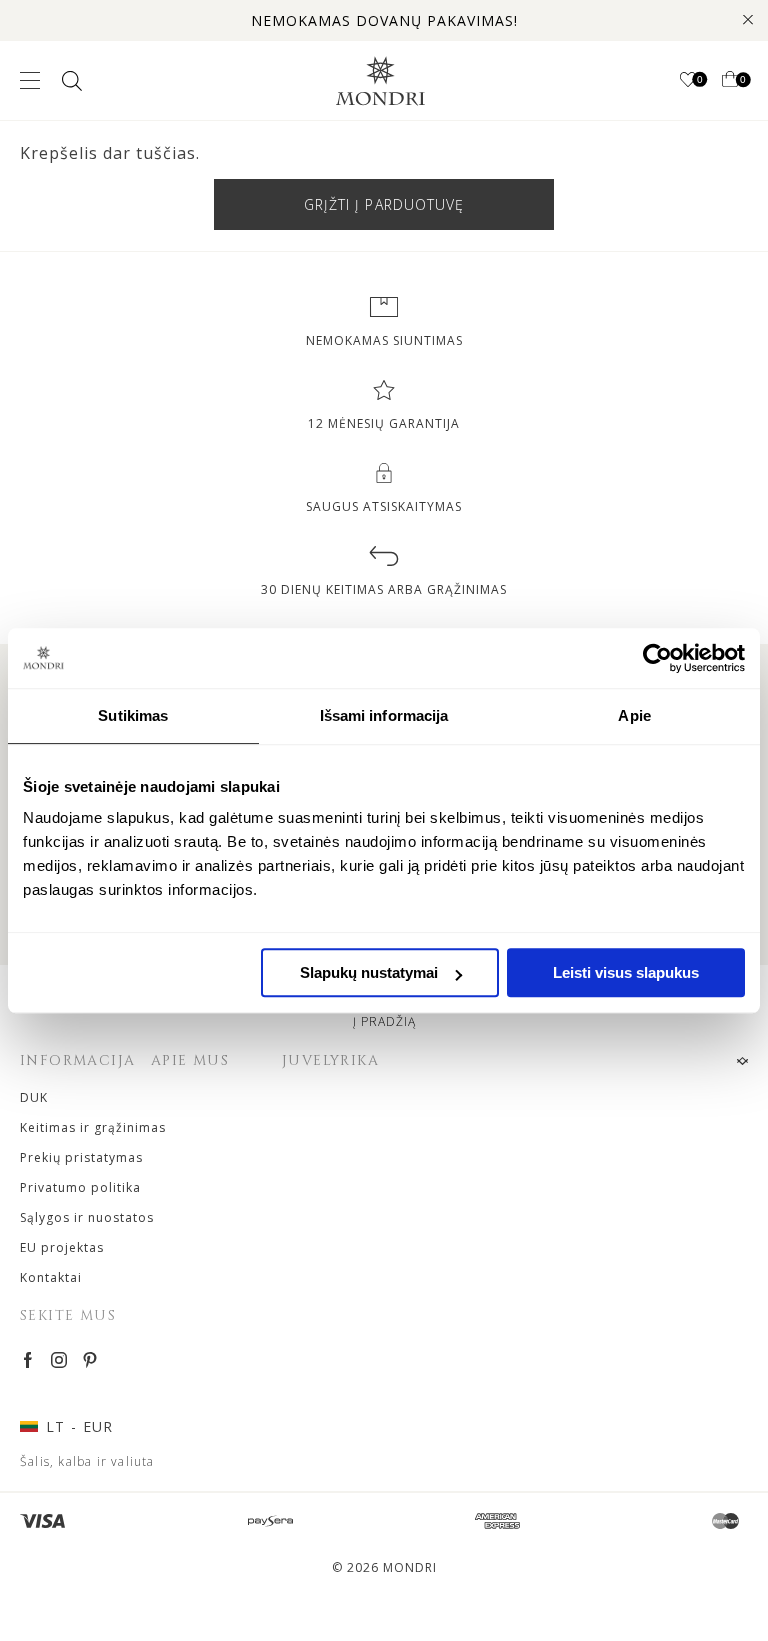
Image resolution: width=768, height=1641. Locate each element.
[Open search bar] (70, 80)
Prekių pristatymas (81, 1157)
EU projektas (62, 1247)
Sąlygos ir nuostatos (87, 1217)
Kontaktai (51, 1277)
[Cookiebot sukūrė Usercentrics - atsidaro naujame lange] (657, 658)
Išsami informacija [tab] (384, 715)
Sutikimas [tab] (133, 715)
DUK (34, 1097)
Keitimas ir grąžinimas (93, 1127)
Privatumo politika (80, 1187)
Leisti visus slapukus (626, 972)
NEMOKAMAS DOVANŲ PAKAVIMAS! (384, 20)
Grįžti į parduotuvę (384, 204)
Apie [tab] (634, 715)
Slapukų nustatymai (369, 972)
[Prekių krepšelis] (730, 81)
